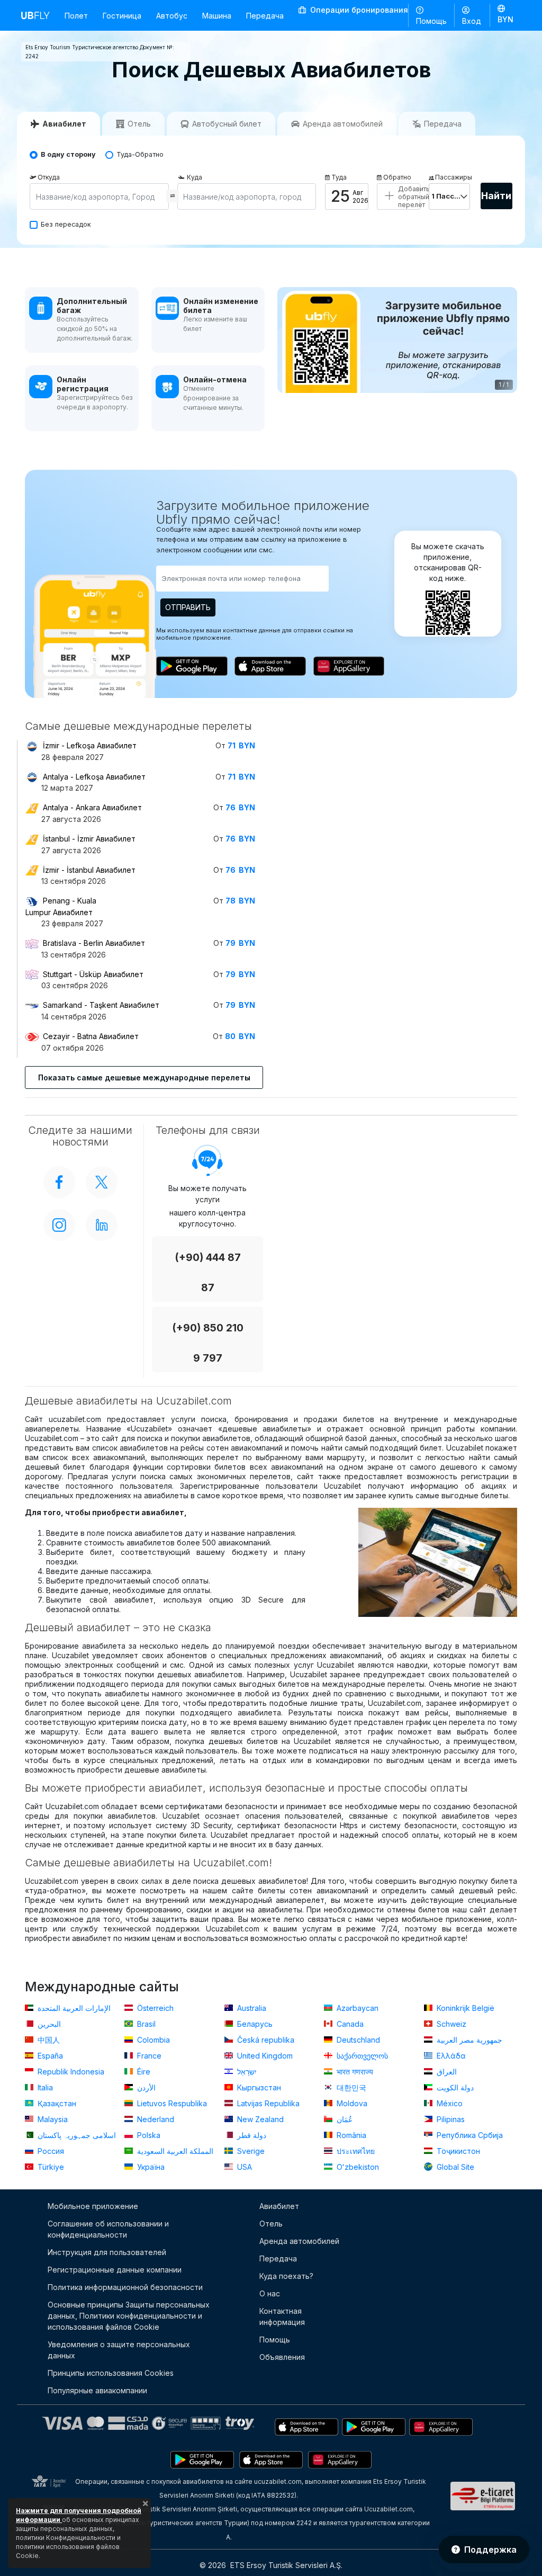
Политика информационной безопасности (125, 2287)
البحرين (48, 2024)
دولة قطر (251, 2135)
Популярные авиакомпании (97, 2390)
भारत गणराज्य (354, 2072)
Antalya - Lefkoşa (94, 777)
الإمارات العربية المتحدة (73, 2008)
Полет (76, 16)
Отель (271, 2224)
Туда (339, 177)
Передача (265, 16)
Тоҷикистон (457, 2151)
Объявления (282, 2357)
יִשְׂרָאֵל (246, 2072)
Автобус (172, 16)
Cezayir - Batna (91, 1036)
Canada (349, 2024)
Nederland (155, 2119)
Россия (50, 2151)
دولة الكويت (454, 2087)
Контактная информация (282, 2316)
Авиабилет (279, 2206)
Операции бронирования (358, 10)
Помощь (431, 21)
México (449, 2103)
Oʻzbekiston (357, 2167)
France (148, 2056)
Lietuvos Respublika (171, 2103)
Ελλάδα (450, 2056)
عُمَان (344, 2119)
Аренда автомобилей (299, 2241)
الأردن (145, 2087)
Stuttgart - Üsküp (93, 974)
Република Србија (469, 2135)
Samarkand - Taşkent (101, 1005)
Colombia (152, 2040)
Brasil (145, 2024)
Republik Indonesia (70, 2072)
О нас (270, 2293)
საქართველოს (361, 2056)
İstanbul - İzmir (89, 839)
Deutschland (357, 2040)
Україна (150, 2167)
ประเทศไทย (355, 2151)
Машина (217, 16)
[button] (505, 15)
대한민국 (350, 2087)
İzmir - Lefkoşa (90, 745)
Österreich (154, 2008)
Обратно (397, 177)
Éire (143, 2072)
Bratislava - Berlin (94, 943)
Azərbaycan (356, 2008)
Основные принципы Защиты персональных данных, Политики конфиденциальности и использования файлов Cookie (129, 2316)
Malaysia (52, 2119)
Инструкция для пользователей (107, 2252)
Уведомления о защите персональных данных (119, 2350)
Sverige (250, 2151)
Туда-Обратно (140, 154)
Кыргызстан (258, 2087)
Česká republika (265, 2040)
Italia (44, 2087)
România (350, 2135)
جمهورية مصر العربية (468, 2040)
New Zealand (259, 2119)
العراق (446, 2072)
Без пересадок (66, 224)
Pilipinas (450, 2119)
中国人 (48, 2040)
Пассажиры (453, 177)
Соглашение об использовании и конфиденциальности (108, 2229)
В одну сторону (68, 154)
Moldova (351, 2103)
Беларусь (254, 2024)
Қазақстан (56, 2103)
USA (243, 2167)
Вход (472, 21)
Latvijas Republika (267, 2103)
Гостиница (122, 16)
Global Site (454, 2167)
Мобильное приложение (93, 2206)
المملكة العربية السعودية (174, 2151)
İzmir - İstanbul (89, 870)
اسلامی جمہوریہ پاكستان (76, 2135)
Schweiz (450, 2024)
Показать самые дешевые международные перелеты (144, 1077)
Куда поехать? (286, 2276)
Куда (195, 177)
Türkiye (50, 2167)
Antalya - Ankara (92, 807)
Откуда (49, 177)
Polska (148, 2135)
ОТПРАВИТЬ (188, 607)
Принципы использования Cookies (111, 2373)
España (49, 2056)
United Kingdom (264, 2056)
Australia (251, 2008)
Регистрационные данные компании (115, 2270)
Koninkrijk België (464, 2008)
